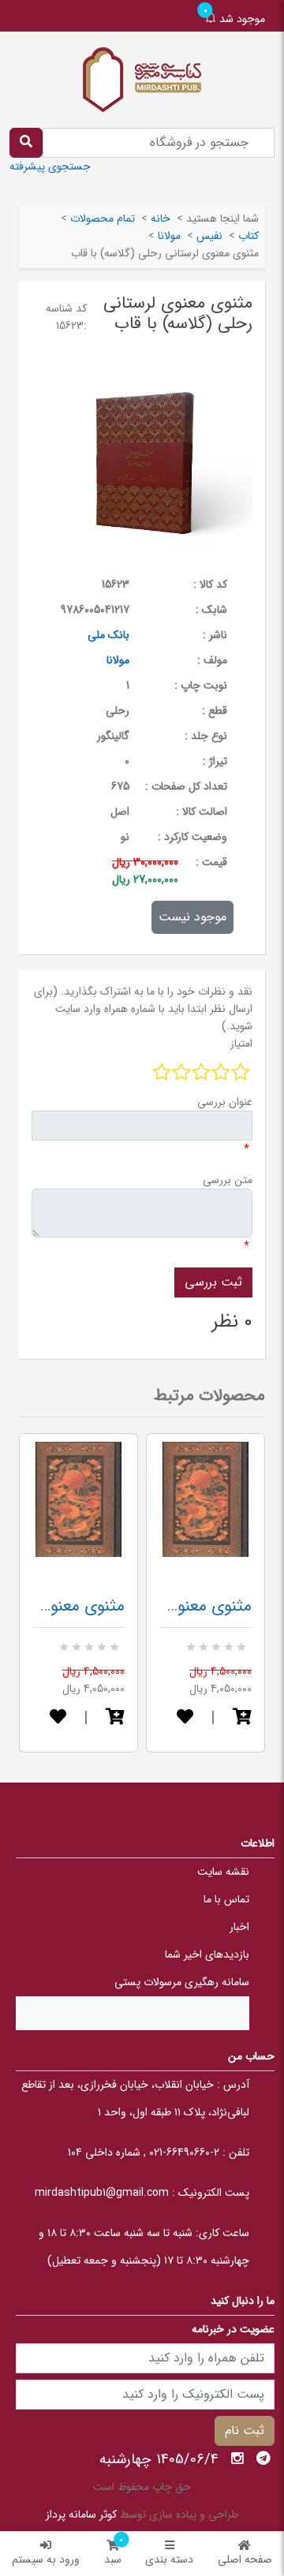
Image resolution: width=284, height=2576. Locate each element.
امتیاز (241, 1043)
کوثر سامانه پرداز (81, 2514)
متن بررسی (228, 1180)
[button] (115, 1718)
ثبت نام (245, 2430)
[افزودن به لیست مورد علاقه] (58, 1718)
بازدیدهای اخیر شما (207, 1954)
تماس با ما (226, 1899)
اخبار (239, 1927)
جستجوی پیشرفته (50, 166)
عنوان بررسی (225, 1102)
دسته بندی (169, 2559)
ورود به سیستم (46, 2559)
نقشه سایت (223, 1872)
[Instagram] (237, 2458)
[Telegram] (263, 2458)
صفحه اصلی (245, 2559)
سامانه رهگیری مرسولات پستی (182, 1982)
